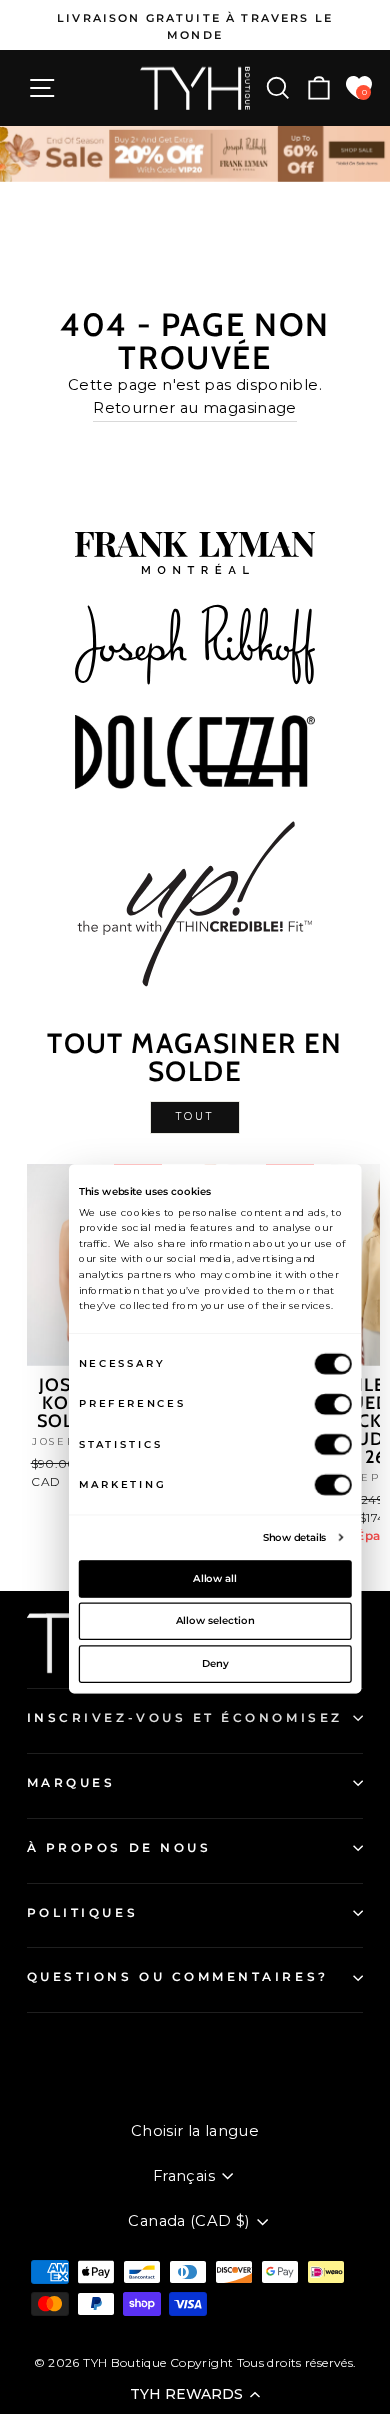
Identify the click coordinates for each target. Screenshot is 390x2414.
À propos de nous (119, 1848)
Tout (195, 1116)
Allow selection (215, 1621)
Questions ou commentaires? (178, 1977)
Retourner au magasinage (194, 408)
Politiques (82, 1913)
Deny (215, 1663)
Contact (55, 2047)
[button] (195, 2394)
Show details (295, 1537)
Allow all (215, 1578)
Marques (71, 1783)
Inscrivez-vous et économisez (185, 1718)
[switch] (333, 1403)
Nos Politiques (79, 2080)
